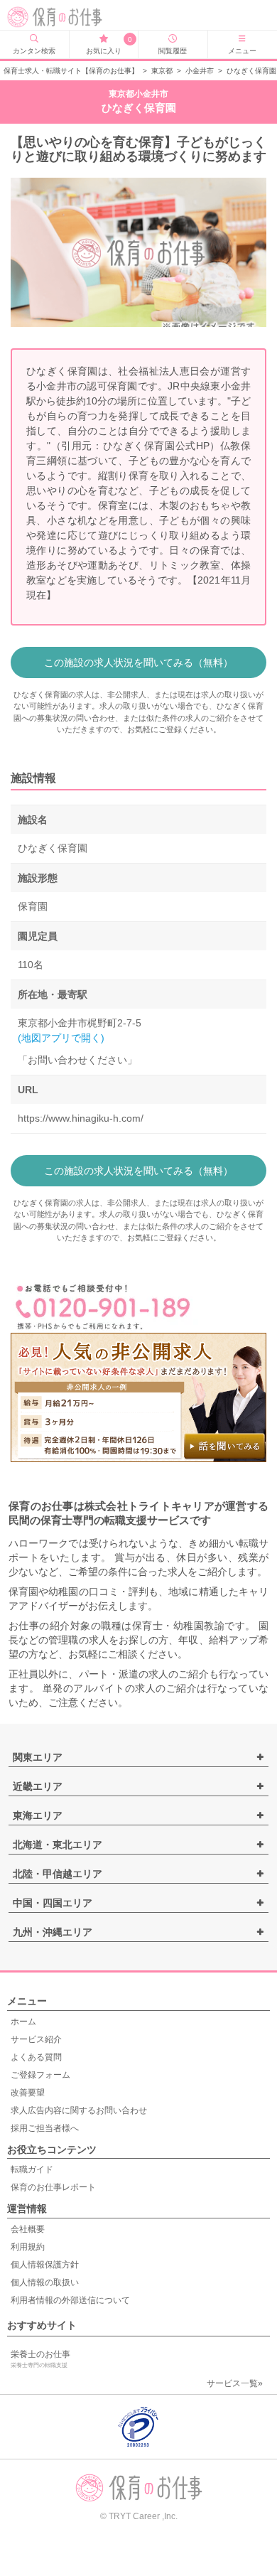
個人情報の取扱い (45, 2282)
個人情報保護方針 (45, 2265)
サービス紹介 (36, 2039)
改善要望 (28, 2093)
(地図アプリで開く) (61, 1038)
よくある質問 (36, 2057)
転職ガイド (32, 2169)
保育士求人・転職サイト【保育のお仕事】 (71, 71)
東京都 (162, 71)
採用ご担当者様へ (45, 2128)
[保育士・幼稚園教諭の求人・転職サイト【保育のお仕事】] (63, 17)
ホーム (23, 2022)
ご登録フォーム (40, 2075)
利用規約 (28, 2247)
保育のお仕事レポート (53, 2187)
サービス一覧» (235, 2383)
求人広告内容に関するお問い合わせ (79, 2110)
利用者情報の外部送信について (70, 2300)
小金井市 (200, 71)
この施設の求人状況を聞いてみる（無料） (138, 662)
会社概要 (28, 2229)
